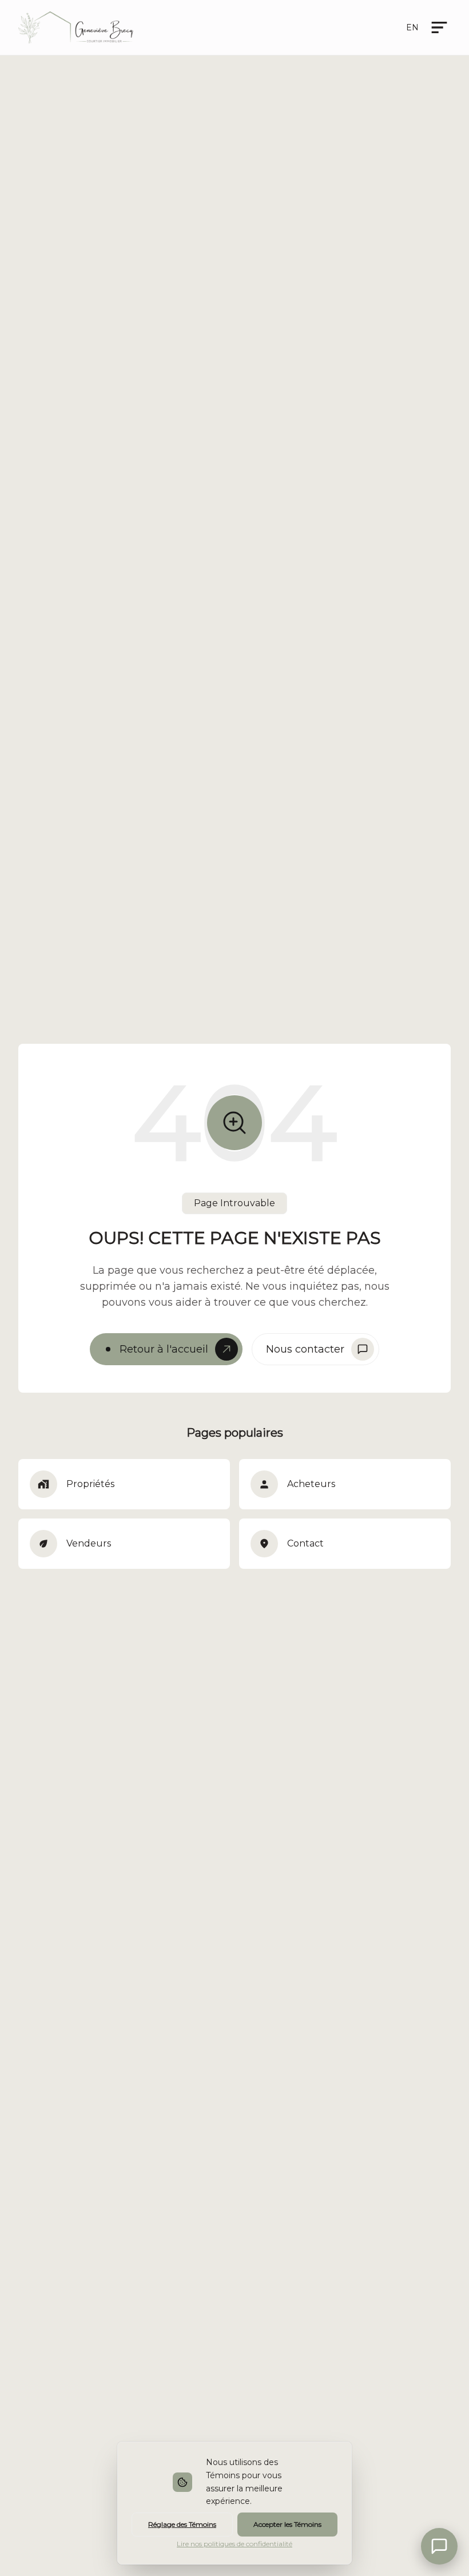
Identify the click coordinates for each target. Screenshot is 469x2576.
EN (412, 27)
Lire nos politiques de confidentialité (234, 2544)
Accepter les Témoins (287, 2524)
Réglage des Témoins (182, 2524)
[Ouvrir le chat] (439, 2546)
